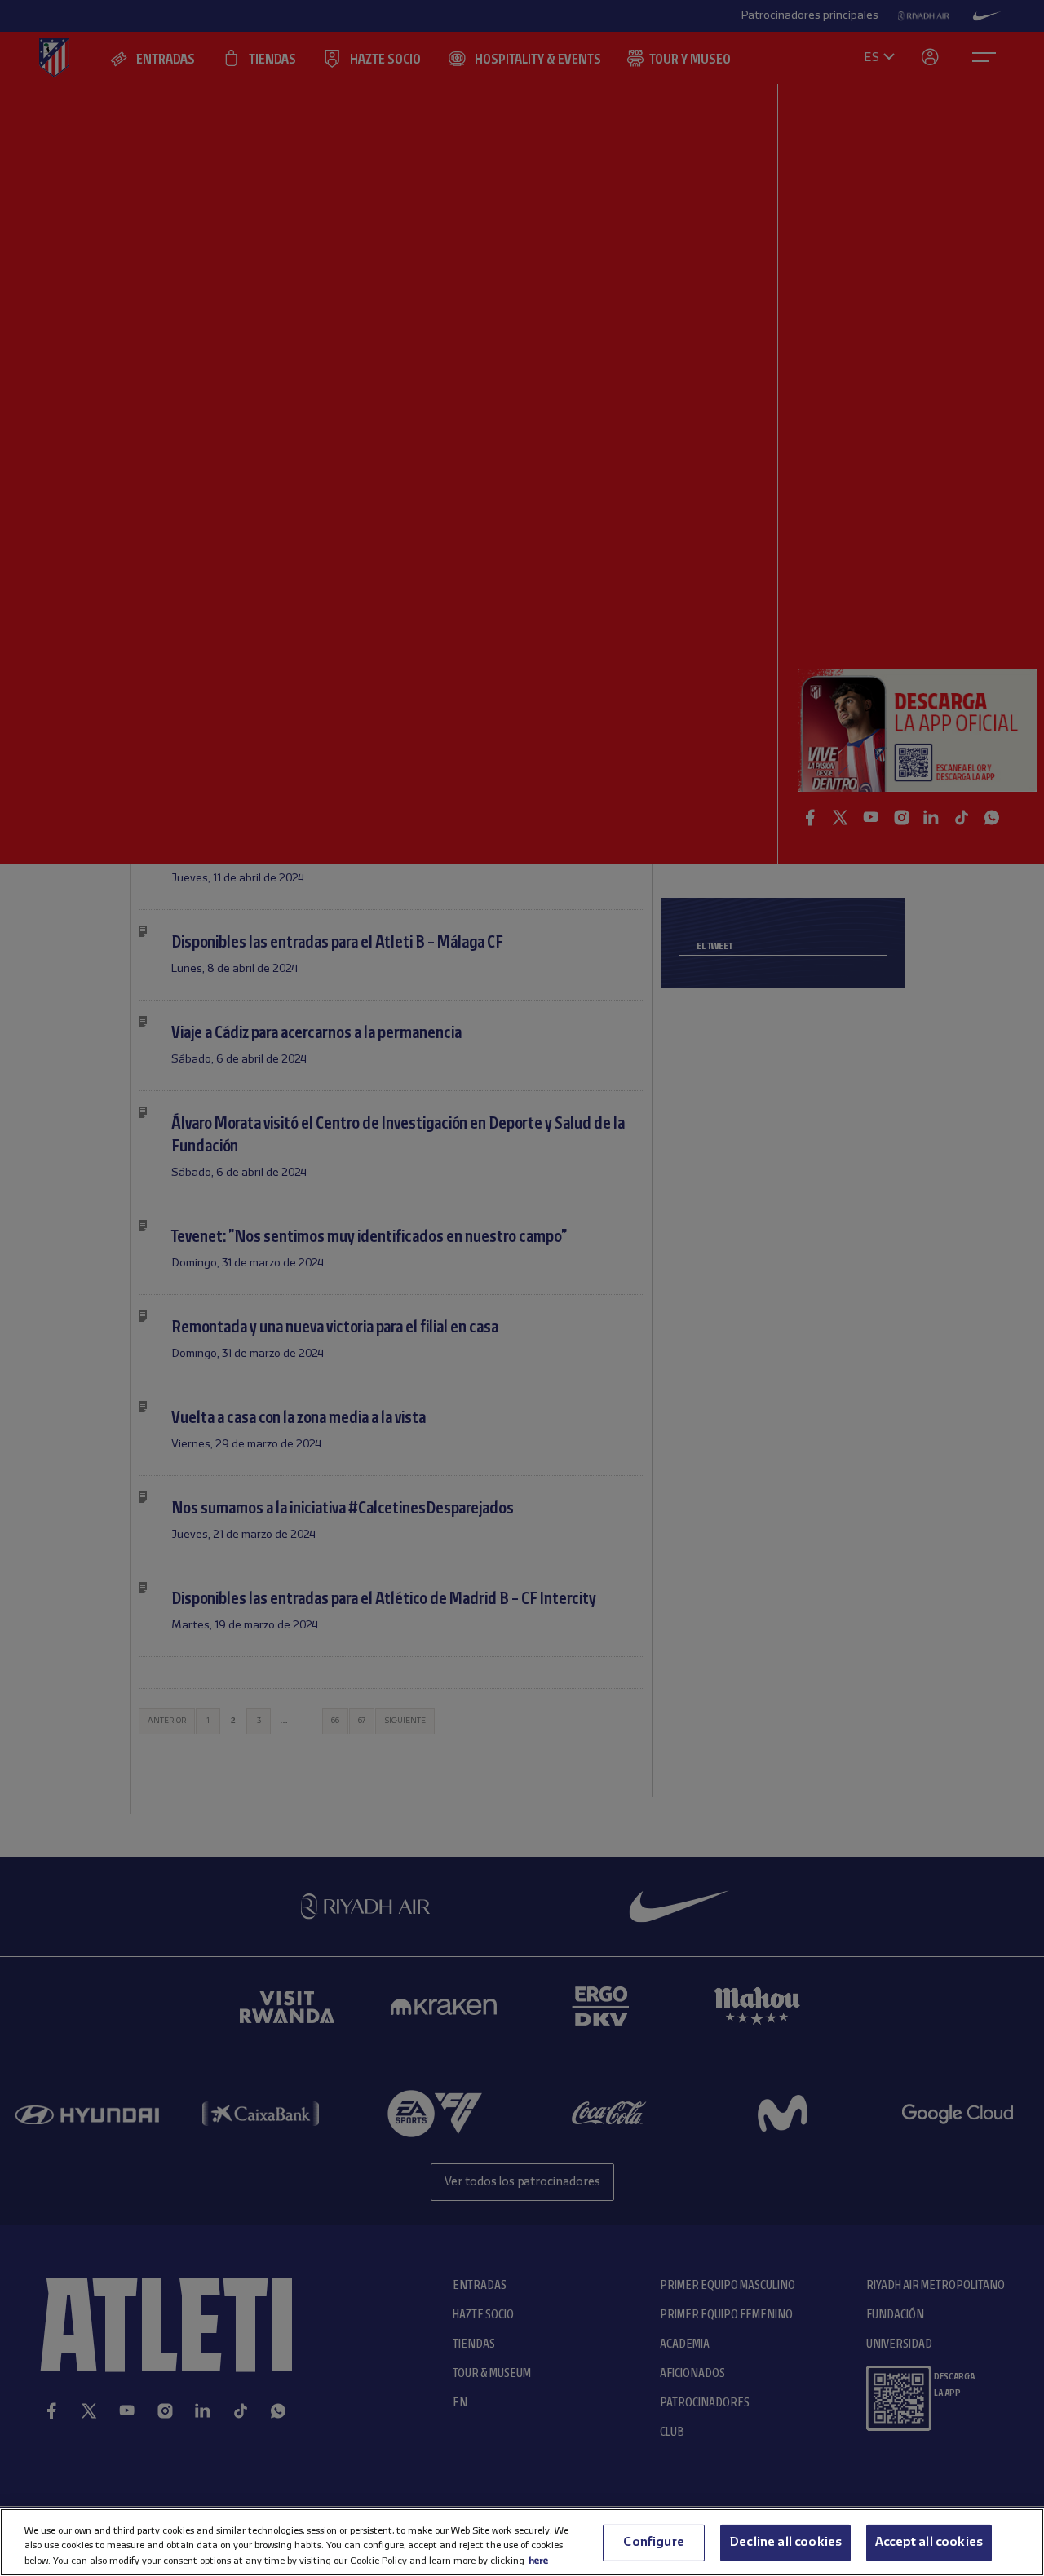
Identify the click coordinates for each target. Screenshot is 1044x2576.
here (538, 2560)
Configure (653, 2542)
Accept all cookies (929, 2542)
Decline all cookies (785, 2542)
